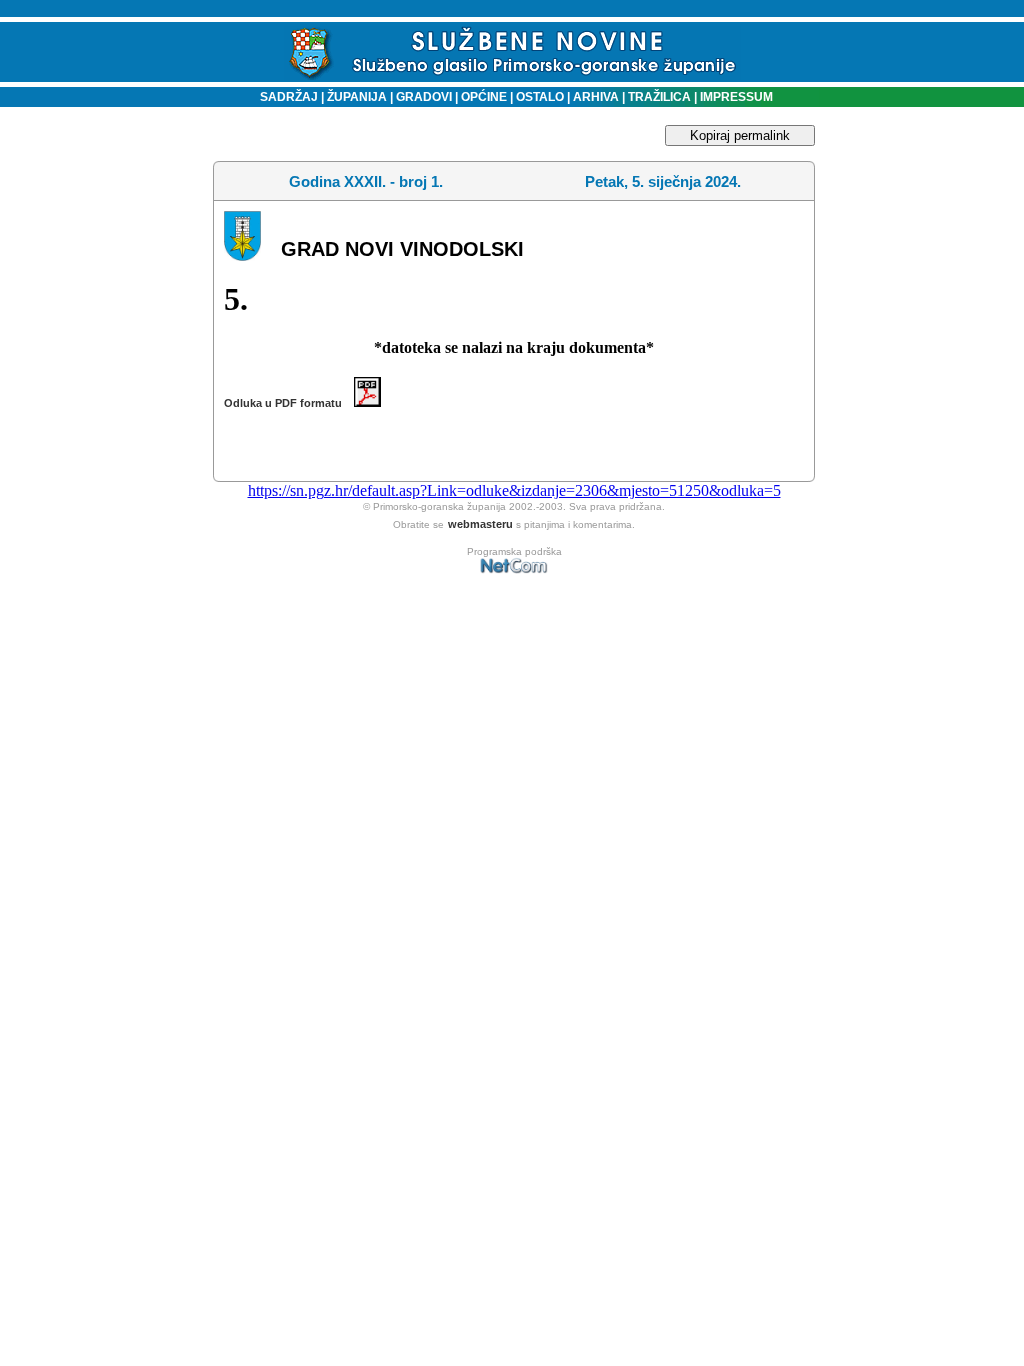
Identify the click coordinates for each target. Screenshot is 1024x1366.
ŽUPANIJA (357, 97)
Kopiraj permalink (740, 135)
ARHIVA (594, 97)
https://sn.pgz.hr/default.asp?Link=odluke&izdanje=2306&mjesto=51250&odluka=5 (514, 490)
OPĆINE (484, 97)
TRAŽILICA (658, 97)
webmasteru (480, 524)
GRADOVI (424, 97)
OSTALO (540, 97)
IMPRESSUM (736, 97)
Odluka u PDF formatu (289, 403)
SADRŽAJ (284, 97)
